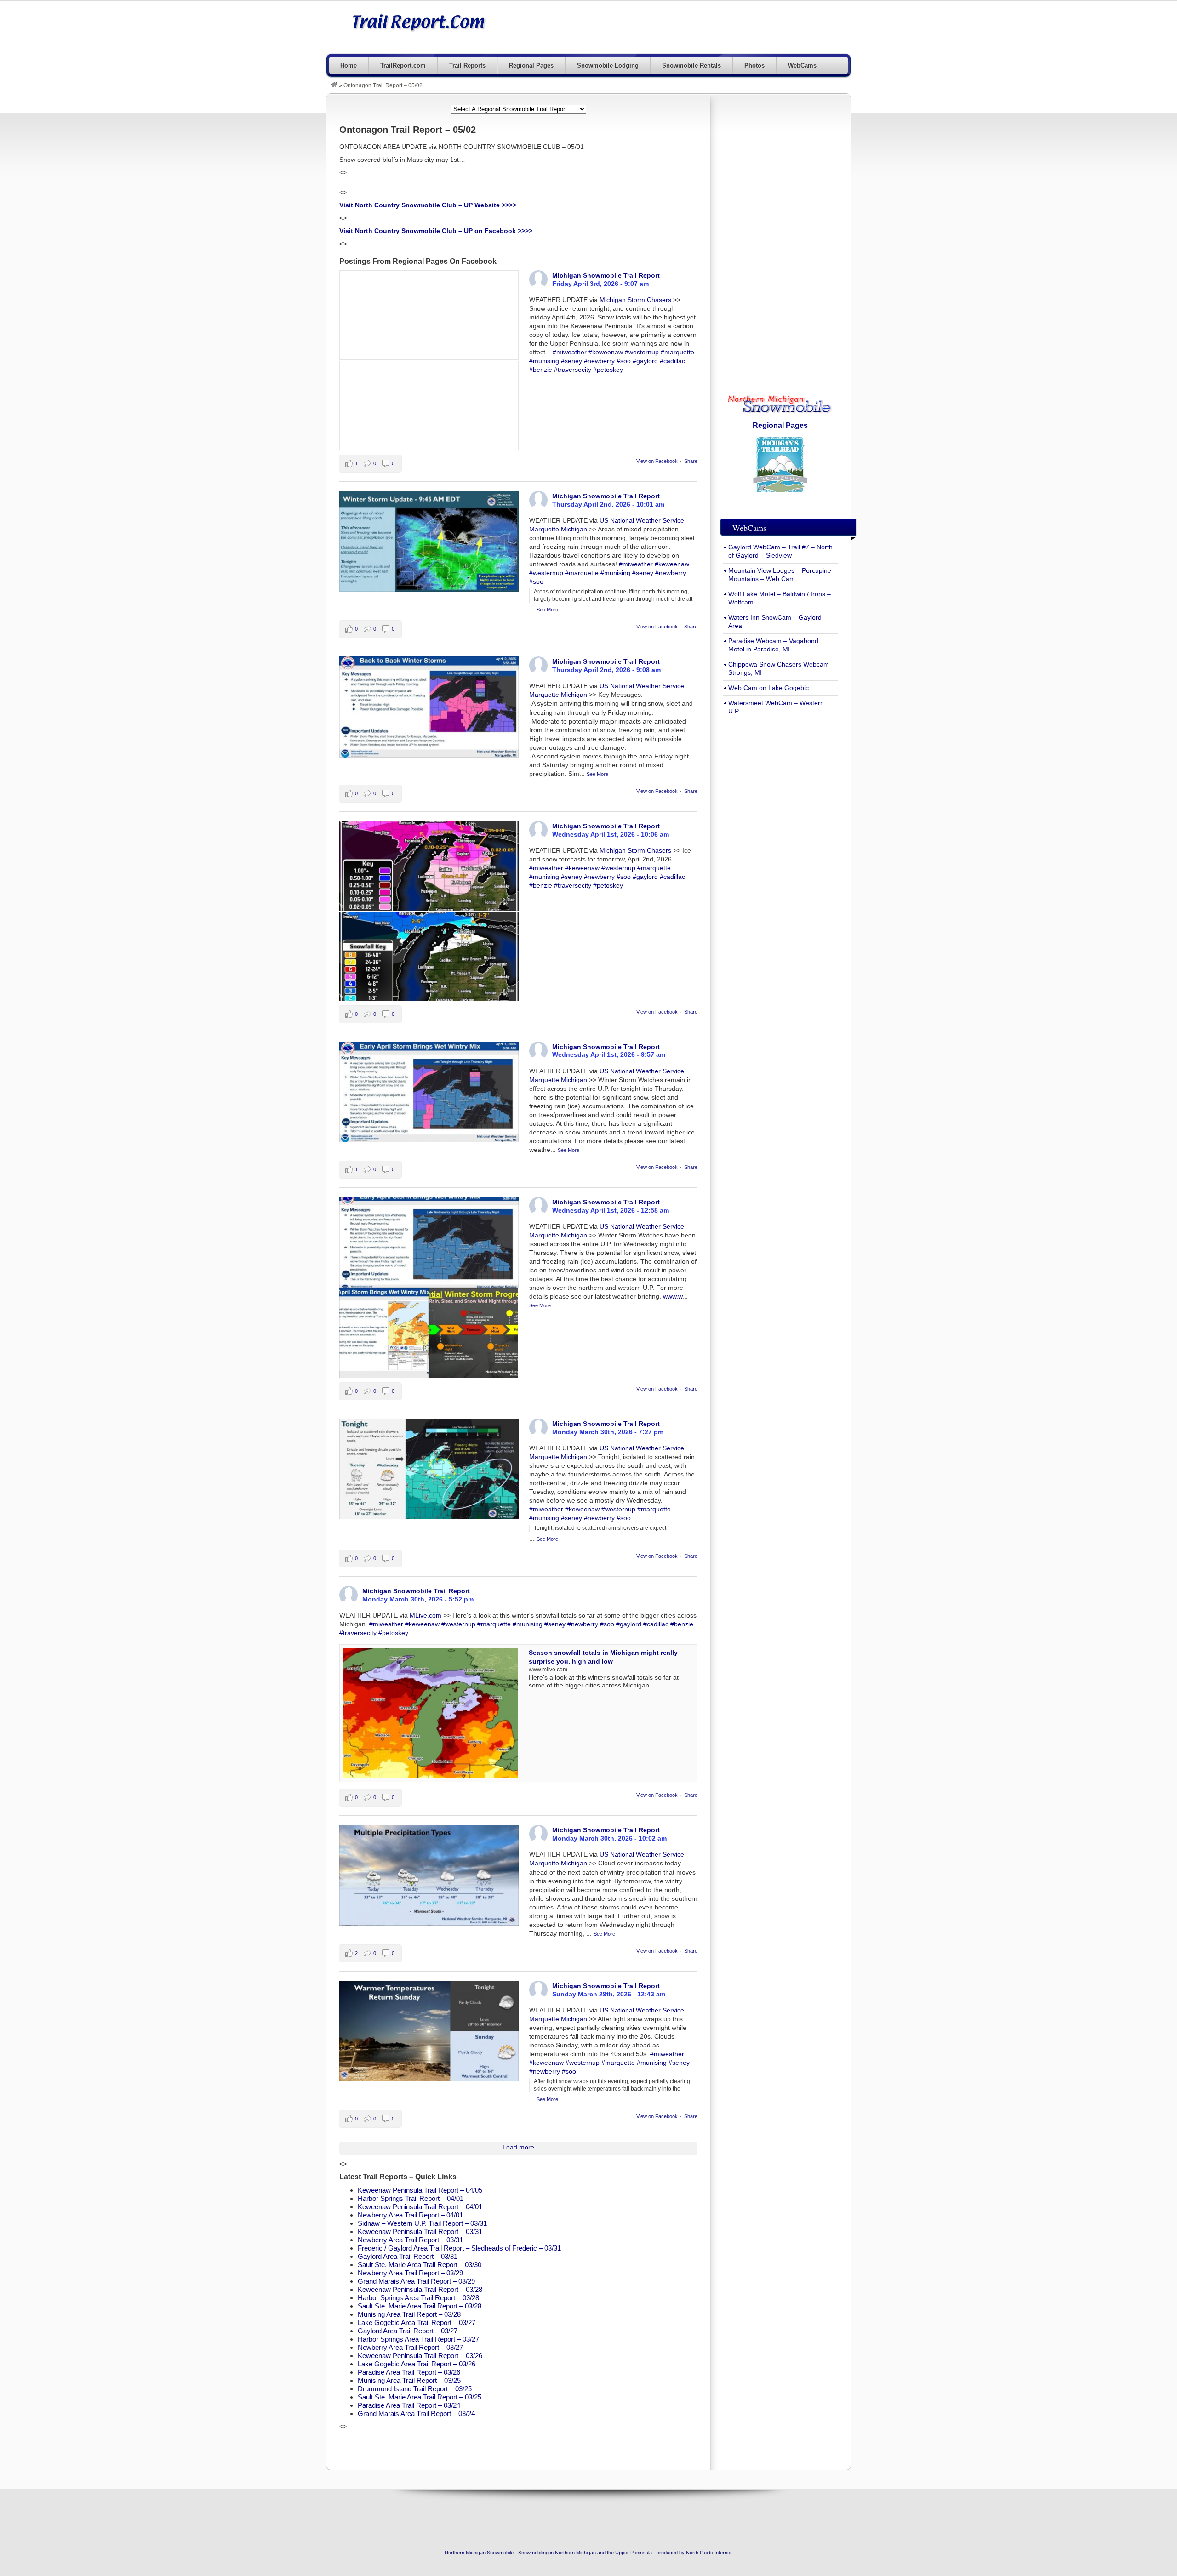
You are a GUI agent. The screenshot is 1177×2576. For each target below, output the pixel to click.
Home (349, 66)
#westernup (642, 352)
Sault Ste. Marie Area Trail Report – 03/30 (420, 2265)
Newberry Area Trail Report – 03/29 (410, 2273)
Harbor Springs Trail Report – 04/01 (411, 2198)
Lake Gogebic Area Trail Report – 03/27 (417, 2322)
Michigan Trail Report (418, 22)
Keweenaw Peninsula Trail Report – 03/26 (420, 2356)
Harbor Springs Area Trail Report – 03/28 (418, 2298)
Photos (754, 66)
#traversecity (573, 370)
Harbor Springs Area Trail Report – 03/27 (418, 2339)
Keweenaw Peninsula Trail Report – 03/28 (420, 2289)
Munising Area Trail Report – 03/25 (409, 2380)
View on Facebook (657, 461)
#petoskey (608, 370)
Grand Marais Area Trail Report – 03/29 (416, 2281)
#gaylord (645, 361)
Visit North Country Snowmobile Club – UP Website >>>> (428, 205)
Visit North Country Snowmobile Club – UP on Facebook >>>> (436, 231)
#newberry (599, 361)
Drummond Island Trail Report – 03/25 (415, 2389)
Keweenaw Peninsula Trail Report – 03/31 (420, 2231)
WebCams (802, 66)
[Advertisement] (683, 26)
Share (691, 461)
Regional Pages (531, 66)
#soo (624, 361)
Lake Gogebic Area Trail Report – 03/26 (417, 2364)
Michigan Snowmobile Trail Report (606, 275)
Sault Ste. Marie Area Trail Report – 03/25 (420, 2397)
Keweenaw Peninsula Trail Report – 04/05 (420, 2190)
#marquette (677, 352)
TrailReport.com (403, 66)
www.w (673, 1297)
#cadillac (672, 361)
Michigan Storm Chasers (635, 300)
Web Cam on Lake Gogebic (768, 688)
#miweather (570, 352)
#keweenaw (606, 352)
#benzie (541, 370)
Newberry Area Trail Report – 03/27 (410, 2347)
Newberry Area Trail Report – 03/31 (410, 2240)
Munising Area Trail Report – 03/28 (409, 2314)
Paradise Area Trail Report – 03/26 (409, 2372)
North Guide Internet (709, 2553)
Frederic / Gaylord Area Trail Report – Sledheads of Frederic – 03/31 (459, 2248)
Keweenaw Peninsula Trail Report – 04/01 (420, 2207)
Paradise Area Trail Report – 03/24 (409, 2405)
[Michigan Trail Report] (334, 85)
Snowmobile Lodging (608, 66)
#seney (571, 361)
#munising (544, 361)
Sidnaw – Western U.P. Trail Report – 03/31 (422, 2223)
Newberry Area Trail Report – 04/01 (410, 2215)
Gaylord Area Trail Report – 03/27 (408, 2331)
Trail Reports (467, 66)
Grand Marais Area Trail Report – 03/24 (416, 2414)
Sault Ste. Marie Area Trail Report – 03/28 (420, 2306)
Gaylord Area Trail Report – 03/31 (408, 2256)
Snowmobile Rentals (691, 66)
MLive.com (426, 1616)
